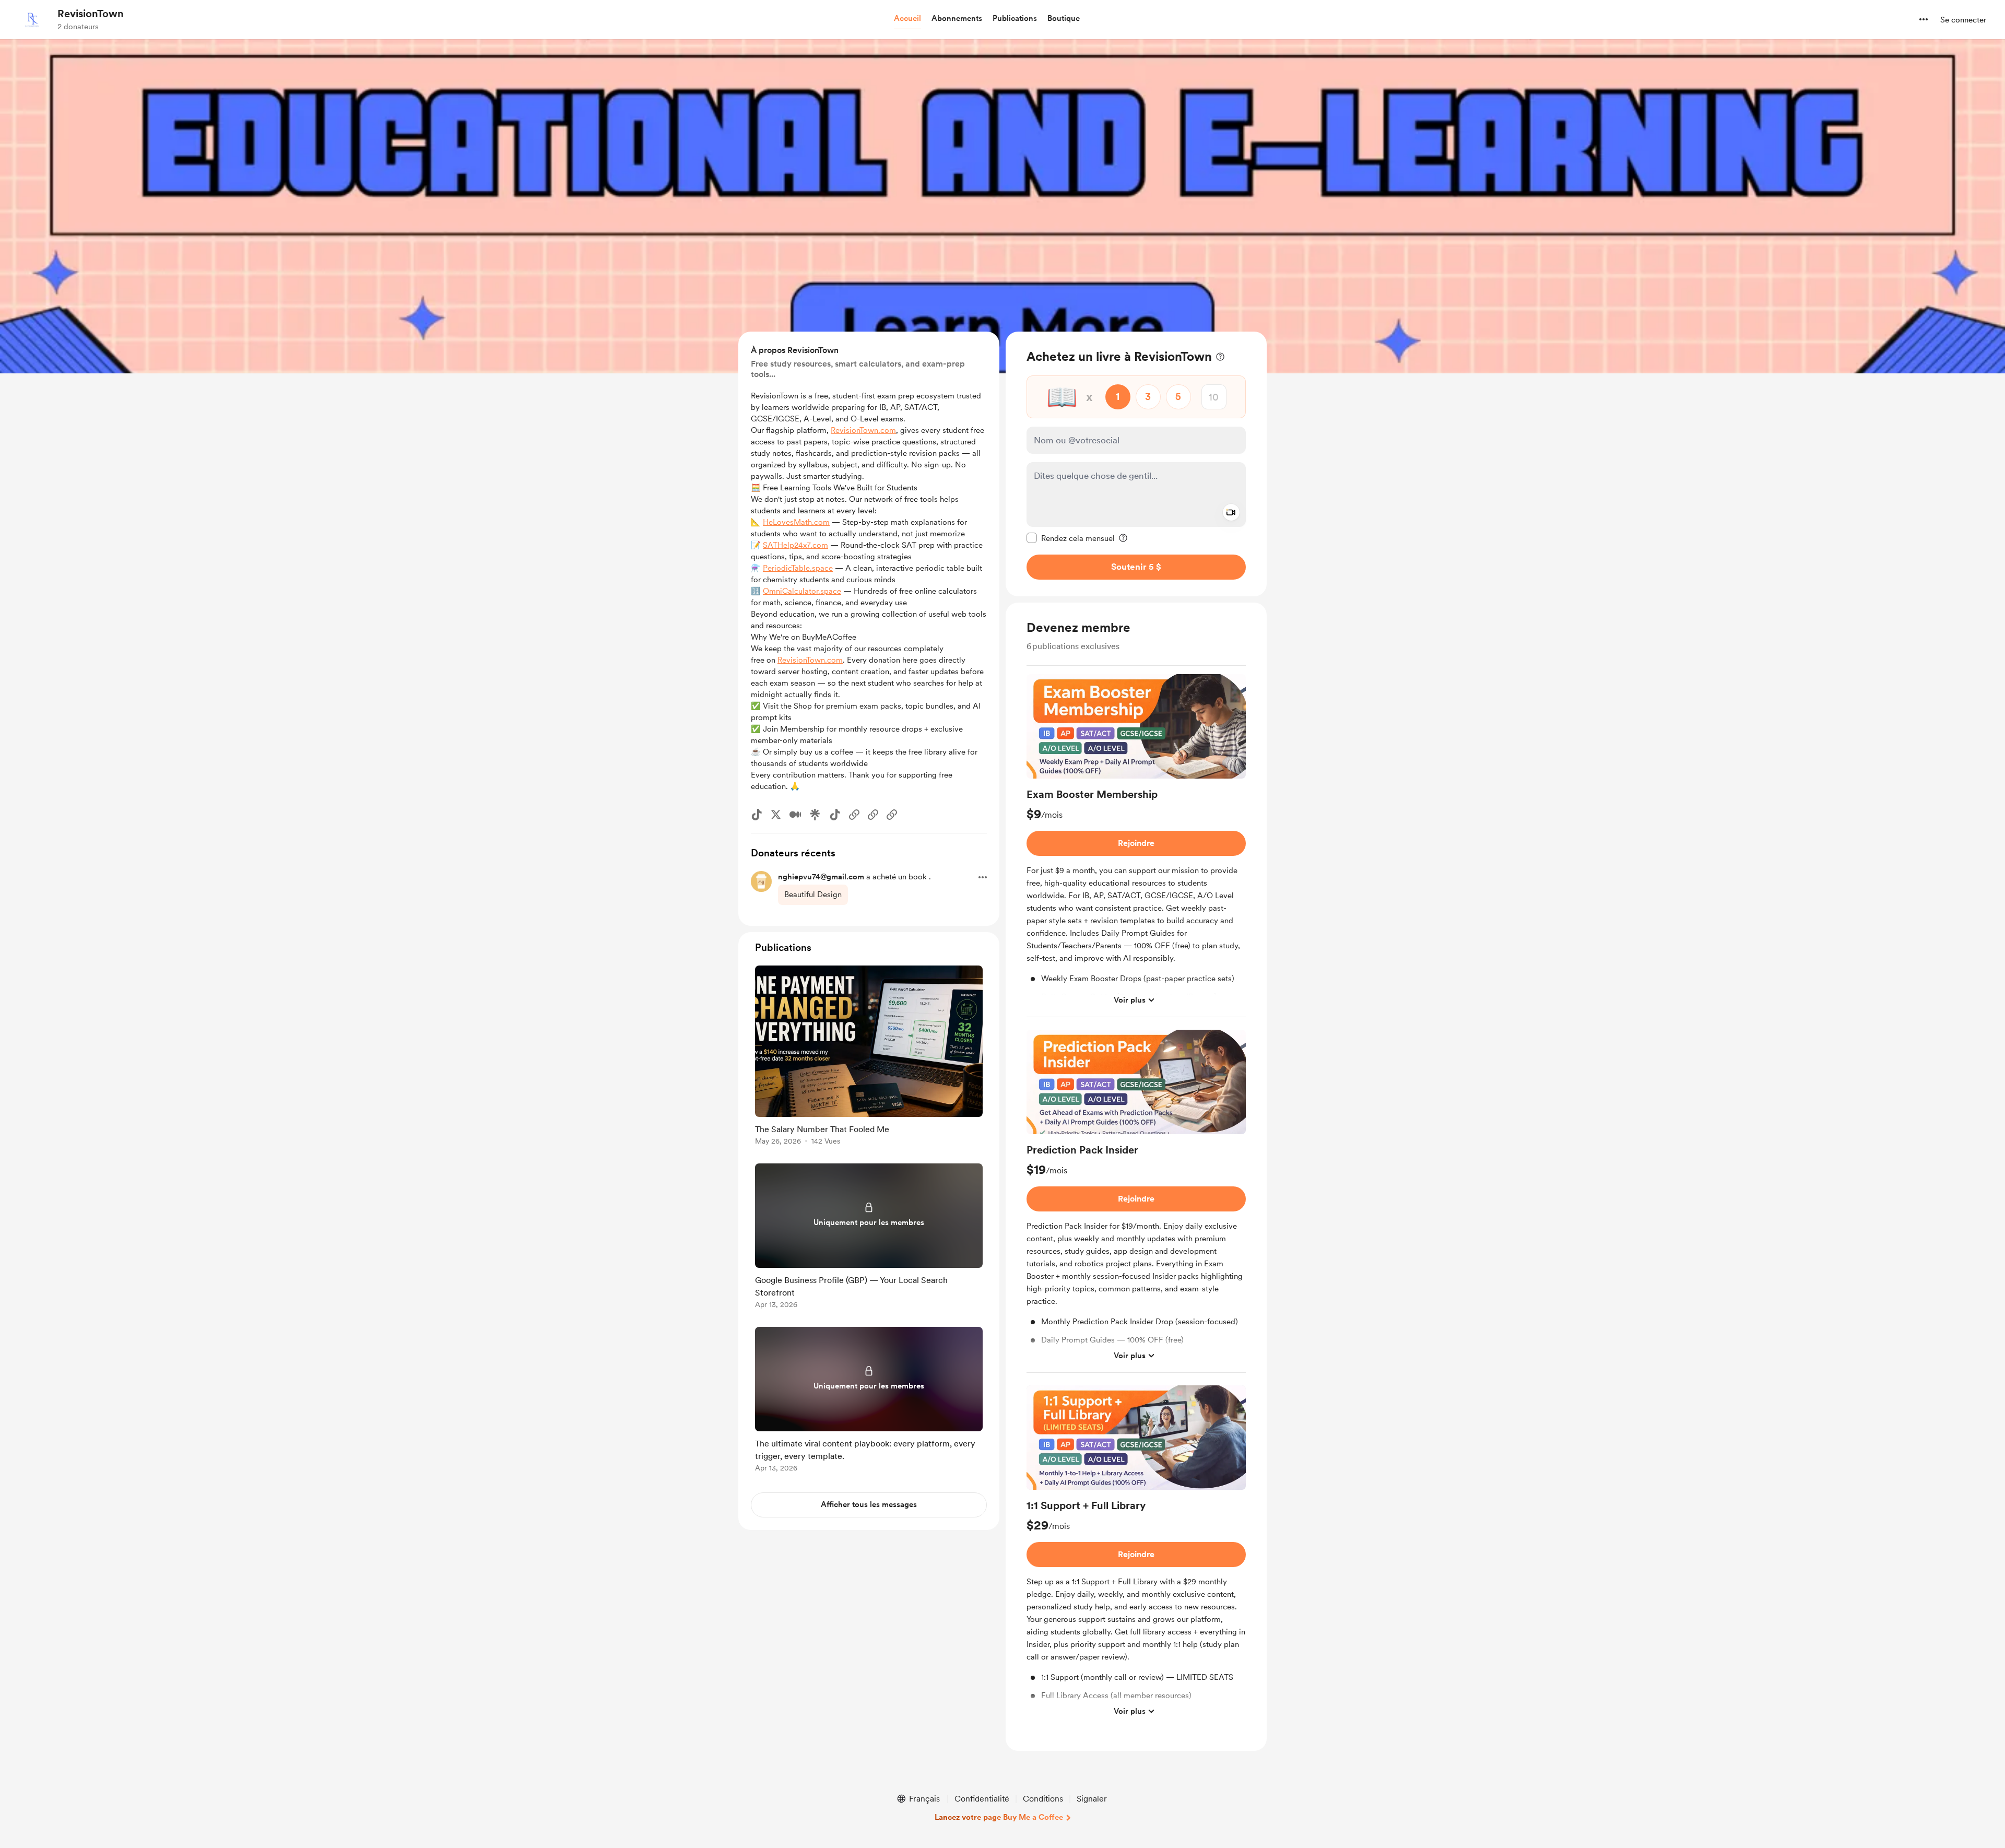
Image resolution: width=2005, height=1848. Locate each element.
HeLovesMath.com (796, 522)
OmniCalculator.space (802, 591)
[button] (907, 19)
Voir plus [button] (1130, 999)
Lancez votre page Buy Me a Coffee (999, 1817)
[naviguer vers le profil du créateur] (32, 19)
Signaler (1092, 1799)
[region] (1136, 464)
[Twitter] (776, 815)
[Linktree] (815, 815)
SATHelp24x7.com (795, 545)
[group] (1136, 846)
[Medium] (795, 815)
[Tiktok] (757, 815)
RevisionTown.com (863, 430)
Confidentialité (982, 1799)
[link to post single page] (869, 1057)
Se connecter (1963, 20)
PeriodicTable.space (798, 568)
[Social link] (854, 815)
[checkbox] (1071, 538)
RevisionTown (91, 14)
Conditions (1043, 1799)
